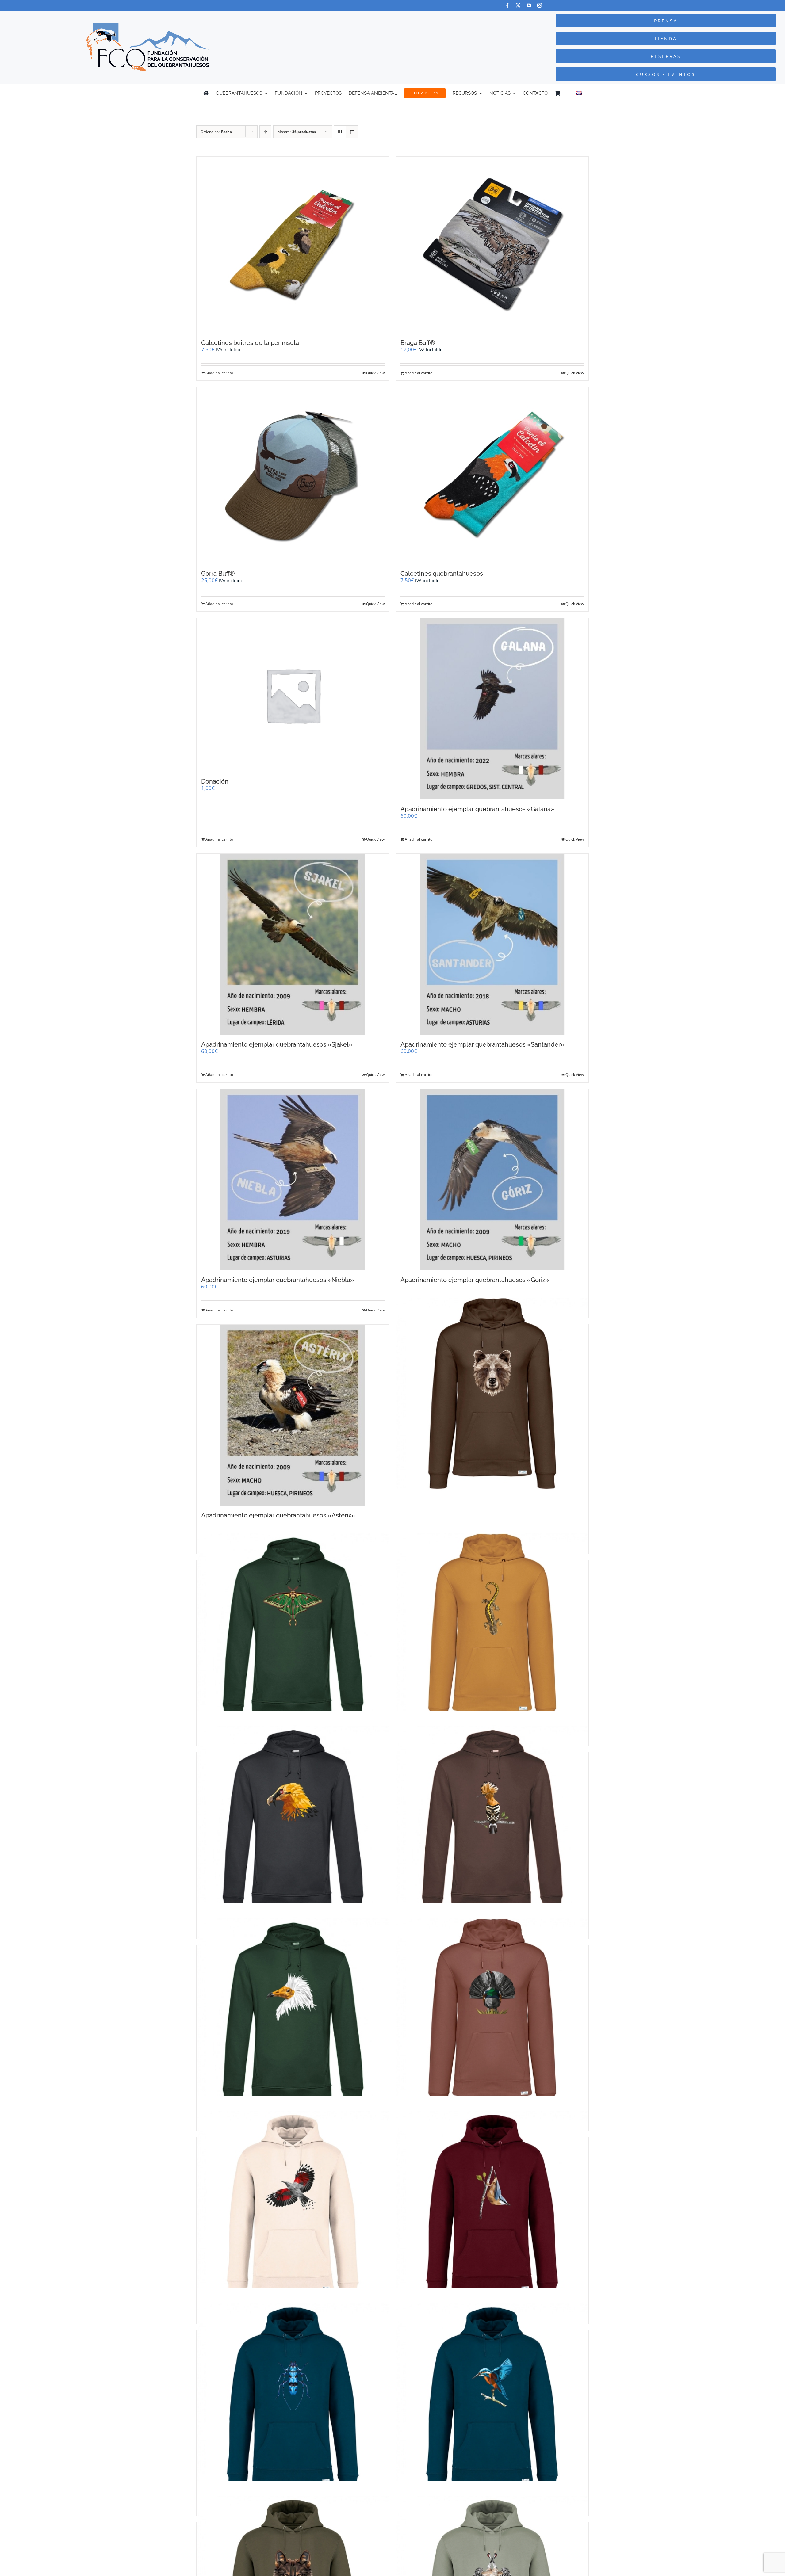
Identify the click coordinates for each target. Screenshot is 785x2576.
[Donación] (293, 695)
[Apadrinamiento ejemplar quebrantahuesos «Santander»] (492, 944)
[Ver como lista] (352, 132)
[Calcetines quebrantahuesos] (492, 476)
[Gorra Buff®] (293, 476)
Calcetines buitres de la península (250, 343)
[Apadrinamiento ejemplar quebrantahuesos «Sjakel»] (293, 944)
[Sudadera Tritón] (492, 1629)
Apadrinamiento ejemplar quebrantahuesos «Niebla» (278, 1280)
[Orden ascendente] (265, 132)
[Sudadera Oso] (492, 1394)
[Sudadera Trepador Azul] (492, 2207)
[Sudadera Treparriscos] (293, 2207)
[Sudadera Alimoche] (293, 2014)
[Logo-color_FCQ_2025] (147, 26)
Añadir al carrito (219, 373)
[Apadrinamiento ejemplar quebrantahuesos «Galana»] (492, 709)
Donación (215, 781)
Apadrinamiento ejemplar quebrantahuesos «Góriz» (475, 1280)
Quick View (375, 373)
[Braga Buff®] (492, 245)
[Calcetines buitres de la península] (293, 245)
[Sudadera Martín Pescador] (492, 2399)
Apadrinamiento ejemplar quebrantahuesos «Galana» (477, 809)
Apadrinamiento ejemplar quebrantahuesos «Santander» (482, 1044)
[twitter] (518, 5)
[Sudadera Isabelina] (293, 1629)
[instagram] (540, 5)
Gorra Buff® (218, 574)
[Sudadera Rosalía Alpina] (293, 2399)
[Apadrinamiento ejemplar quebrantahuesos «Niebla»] (293, 1180)
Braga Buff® (418, 343)
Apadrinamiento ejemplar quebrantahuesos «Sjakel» (277, 1044)
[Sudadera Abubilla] (492, 1822)
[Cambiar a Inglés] (579, 93)
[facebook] (507, 5)
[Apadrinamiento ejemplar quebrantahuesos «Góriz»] (492, 1180)
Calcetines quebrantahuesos (442, 574)
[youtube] (529, 5)
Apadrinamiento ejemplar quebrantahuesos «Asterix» (278, 1515)
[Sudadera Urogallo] (492, 2014)
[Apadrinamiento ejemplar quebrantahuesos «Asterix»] (293, 1415)
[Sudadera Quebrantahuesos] (293, 1822)
